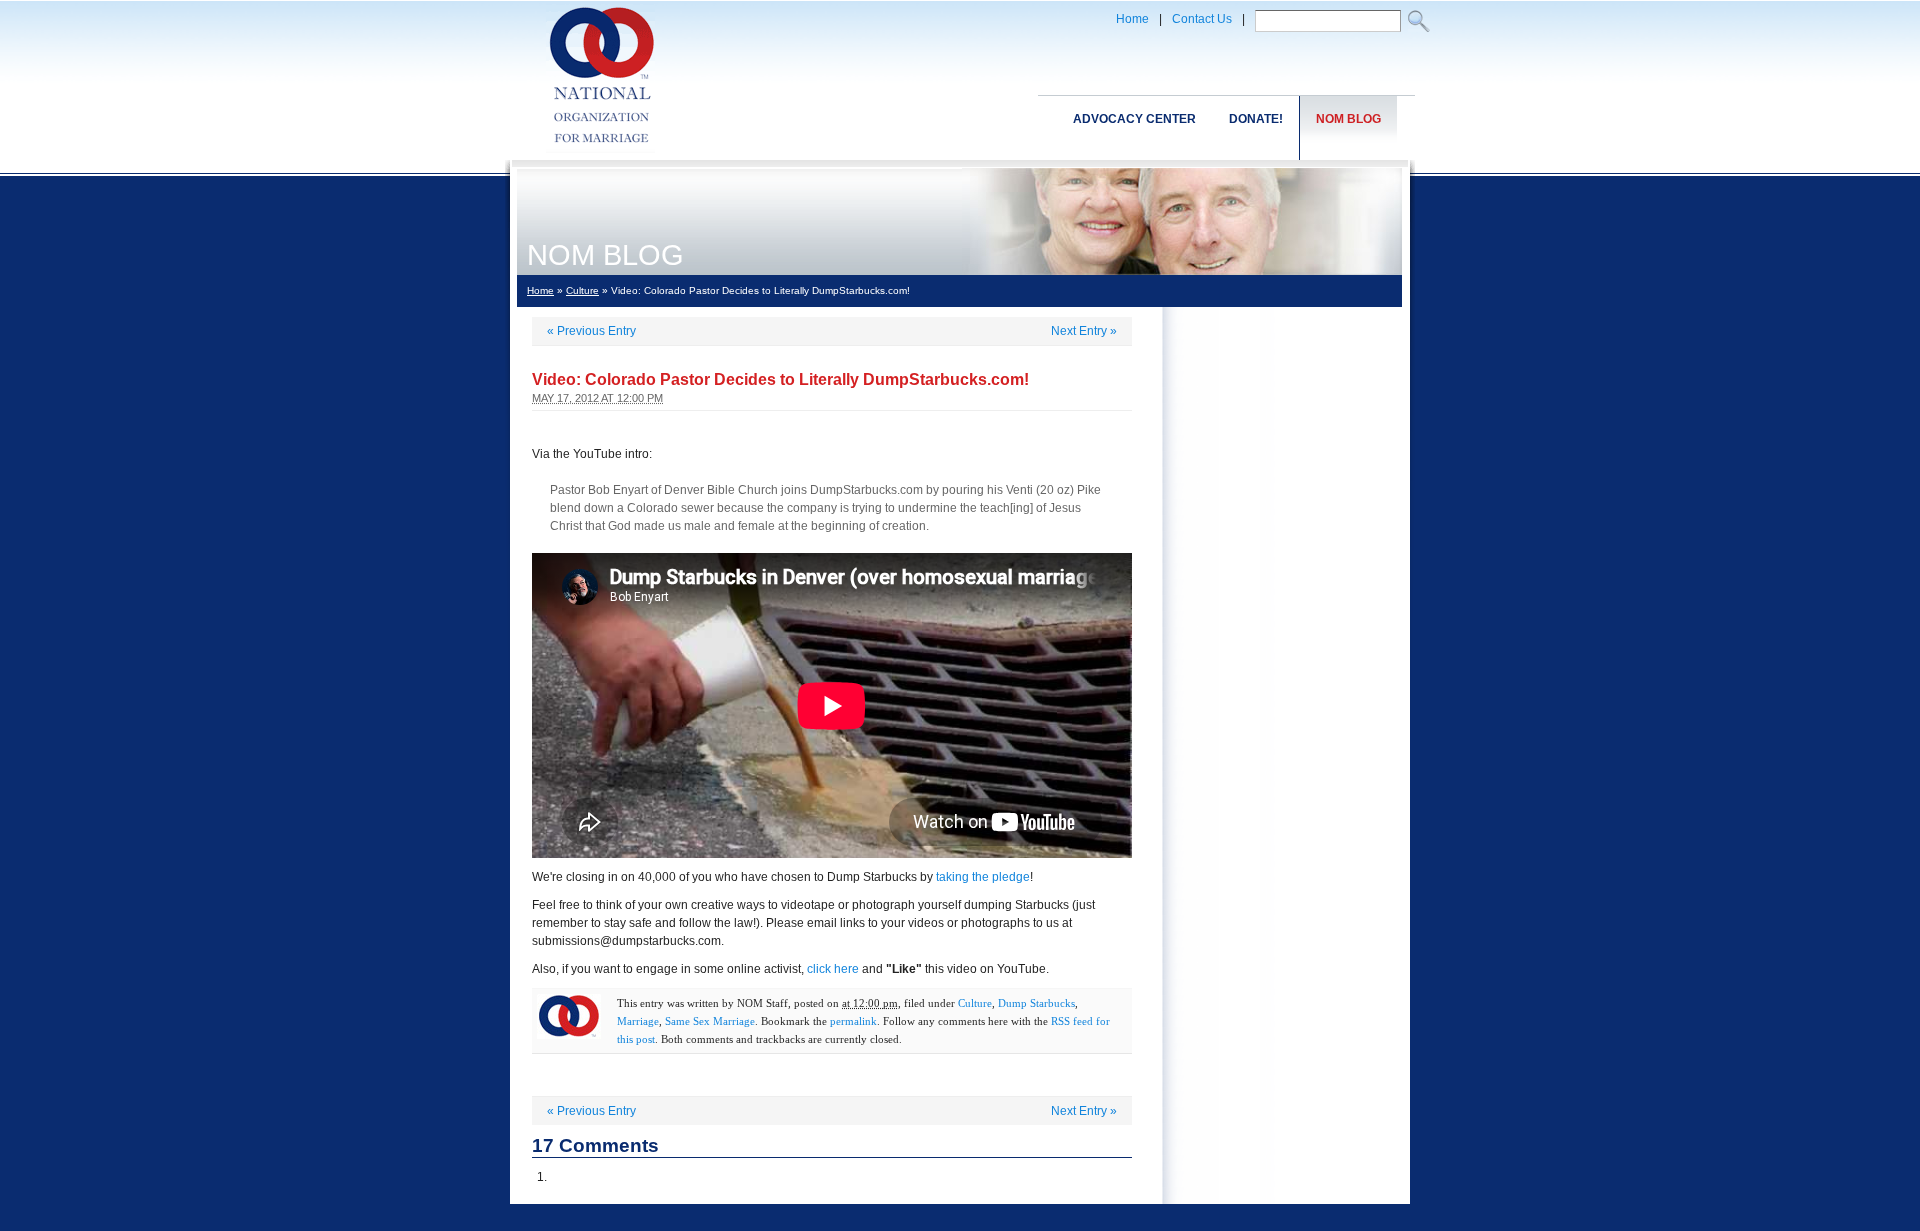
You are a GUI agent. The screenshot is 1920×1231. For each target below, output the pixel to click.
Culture (582, 290)
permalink (853, 1021)
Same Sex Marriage (710, 1021)
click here (833, 969)
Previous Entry (591, 331)
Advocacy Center (1134, 119)
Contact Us (1202, 19)
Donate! (1256, 119)
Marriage (638, 1021)
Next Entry (1084, 331)
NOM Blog (1348, 119)
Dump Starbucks (1036, 1003)
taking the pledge (983, 877)
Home (1132, 19)
